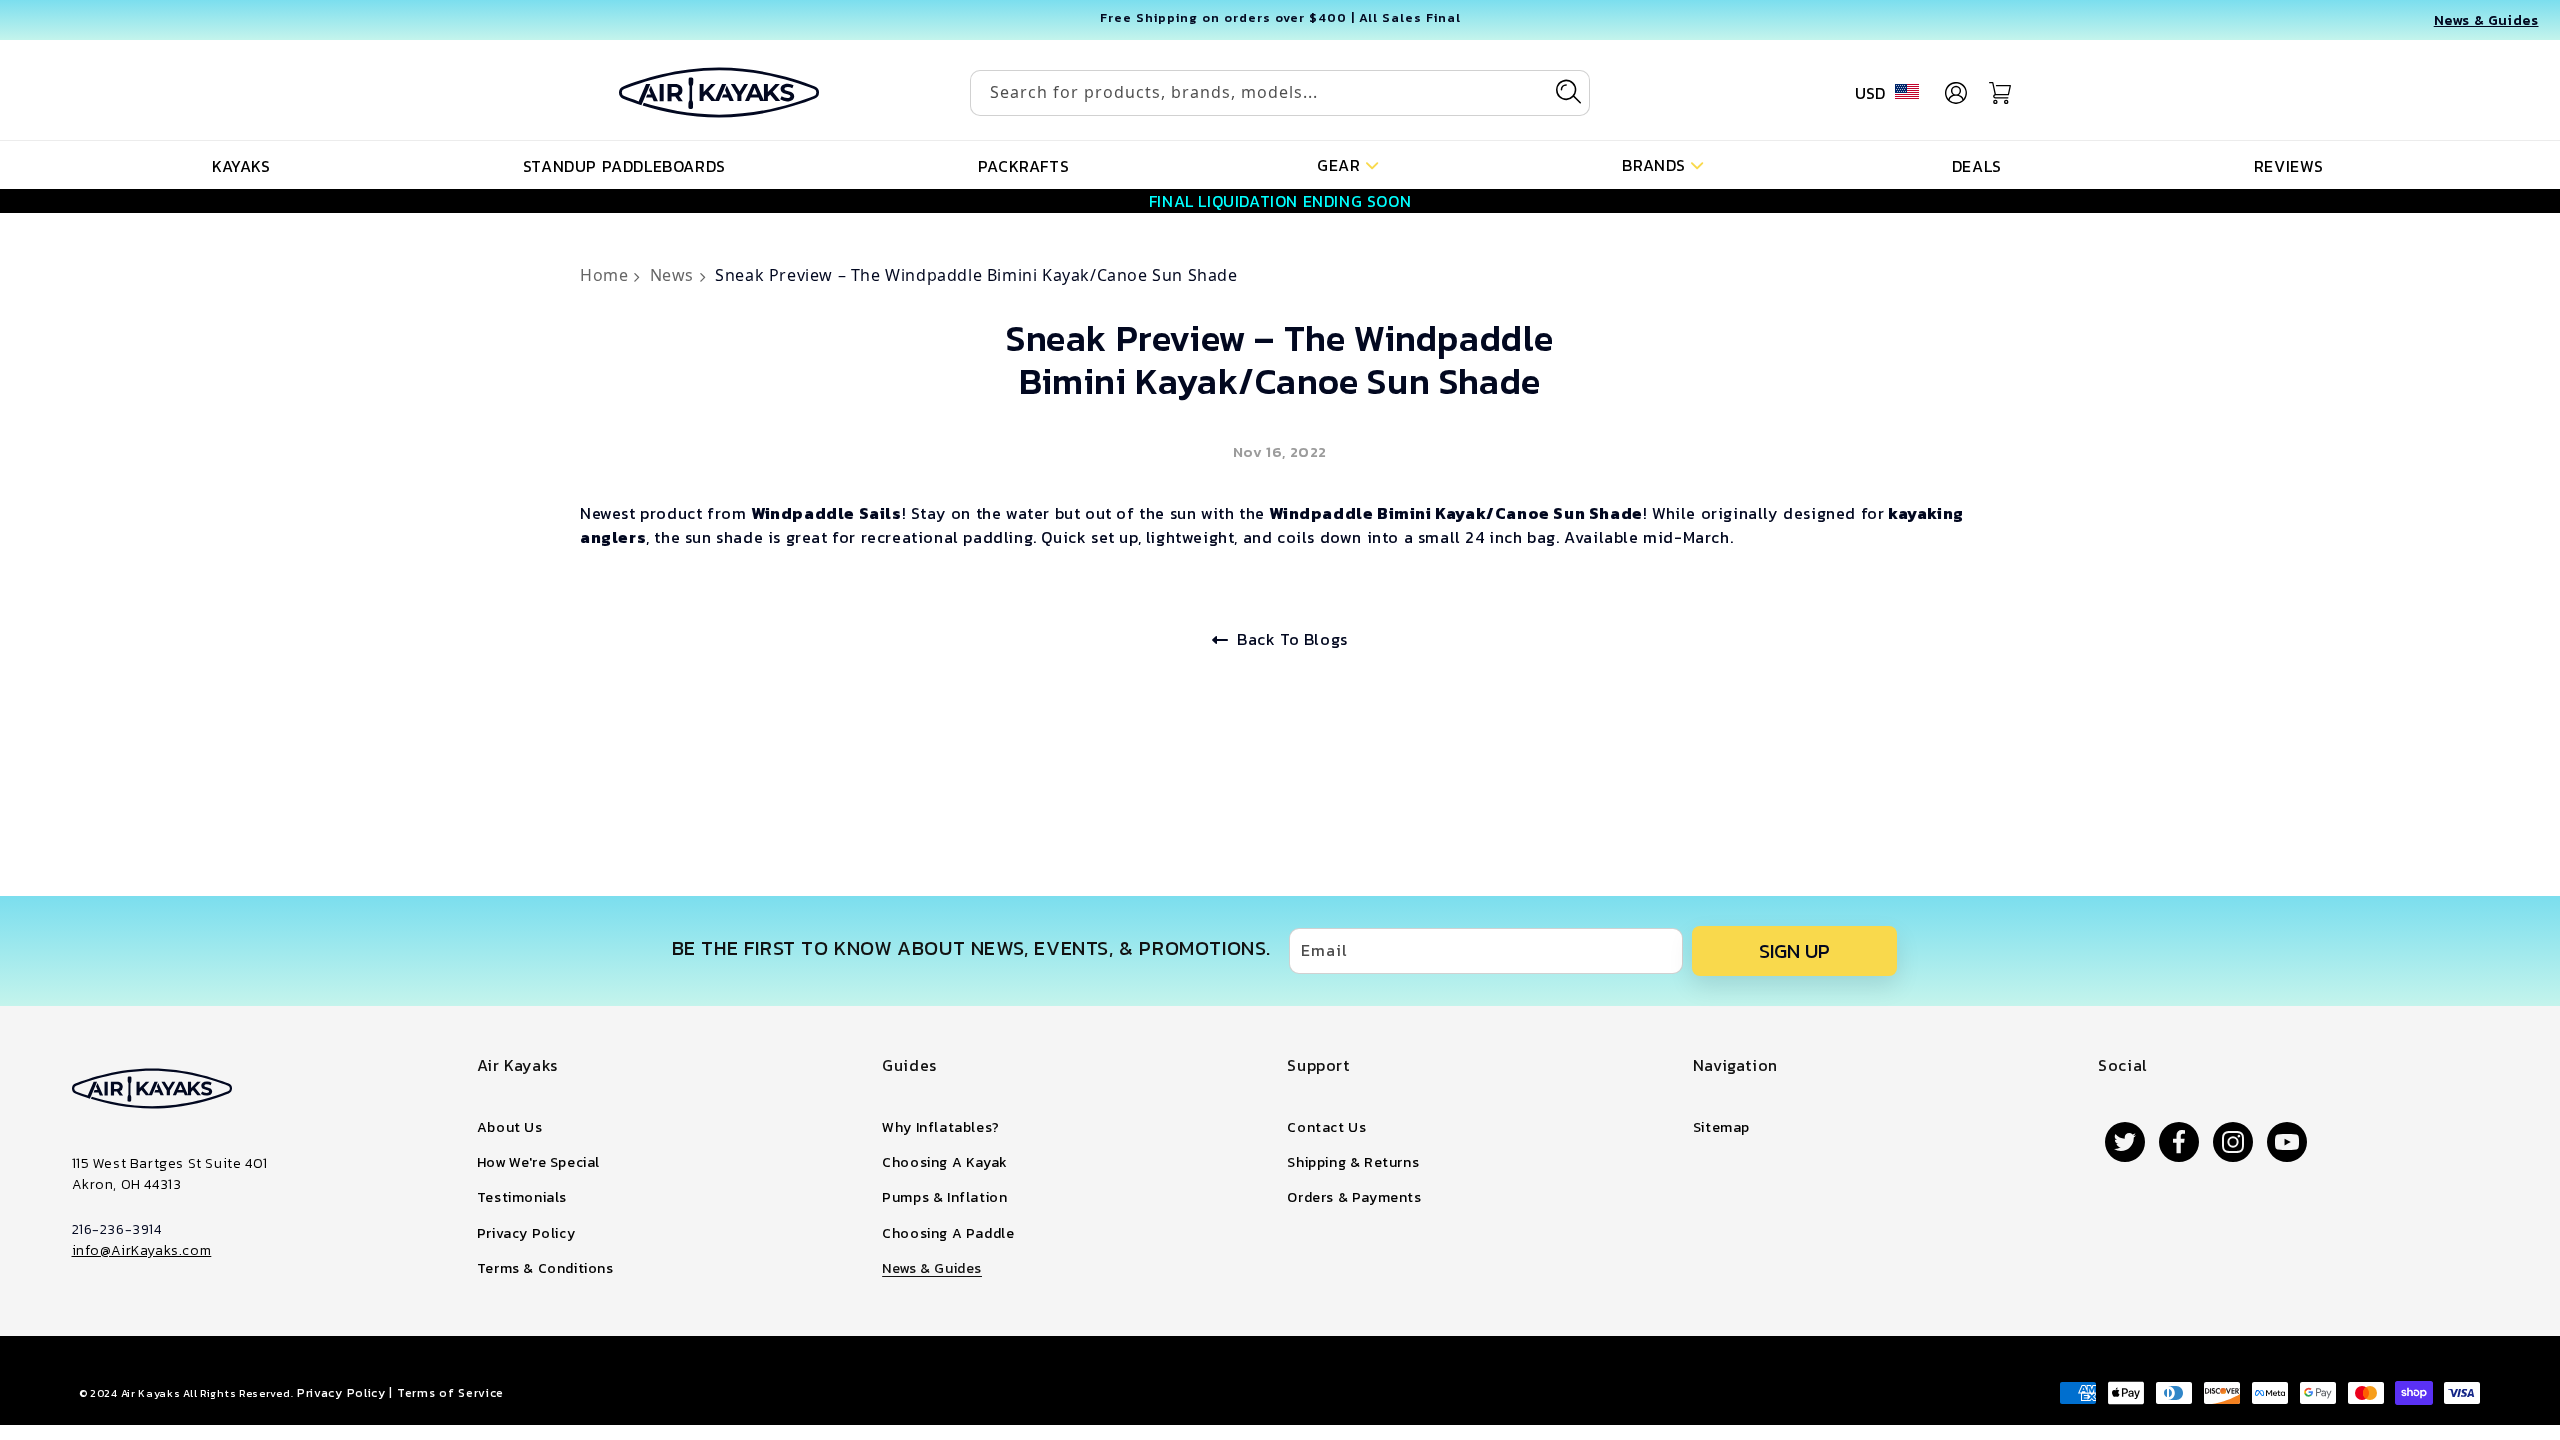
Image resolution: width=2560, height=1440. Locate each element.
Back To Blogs (1292, 639)
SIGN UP (1794, 951)
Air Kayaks (151, 1393)
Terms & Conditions (545, 1268)
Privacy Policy (526, 1233)
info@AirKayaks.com (142, 1250)
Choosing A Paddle (948, 1233)
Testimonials (522, 1197)
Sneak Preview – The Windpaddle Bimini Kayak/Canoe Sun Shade (976, 275)
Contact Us (1326, 1127)
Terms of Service (450, 1393)
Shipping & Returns (1353, 1162)
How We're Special (538, 1162)
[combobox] (1280, 93)
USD (1870, 93)
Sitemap (1721, 1127)
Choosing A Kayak (945, 1162)
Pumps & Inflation (944, 1197)
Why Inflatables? (941, 1127)
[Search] (1568, 92)
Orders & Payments (1354, 1197)
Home (606, 275)
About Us (510, 1127)
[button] (1347, 163)
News (674, 275)
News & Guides (932, 1268)
